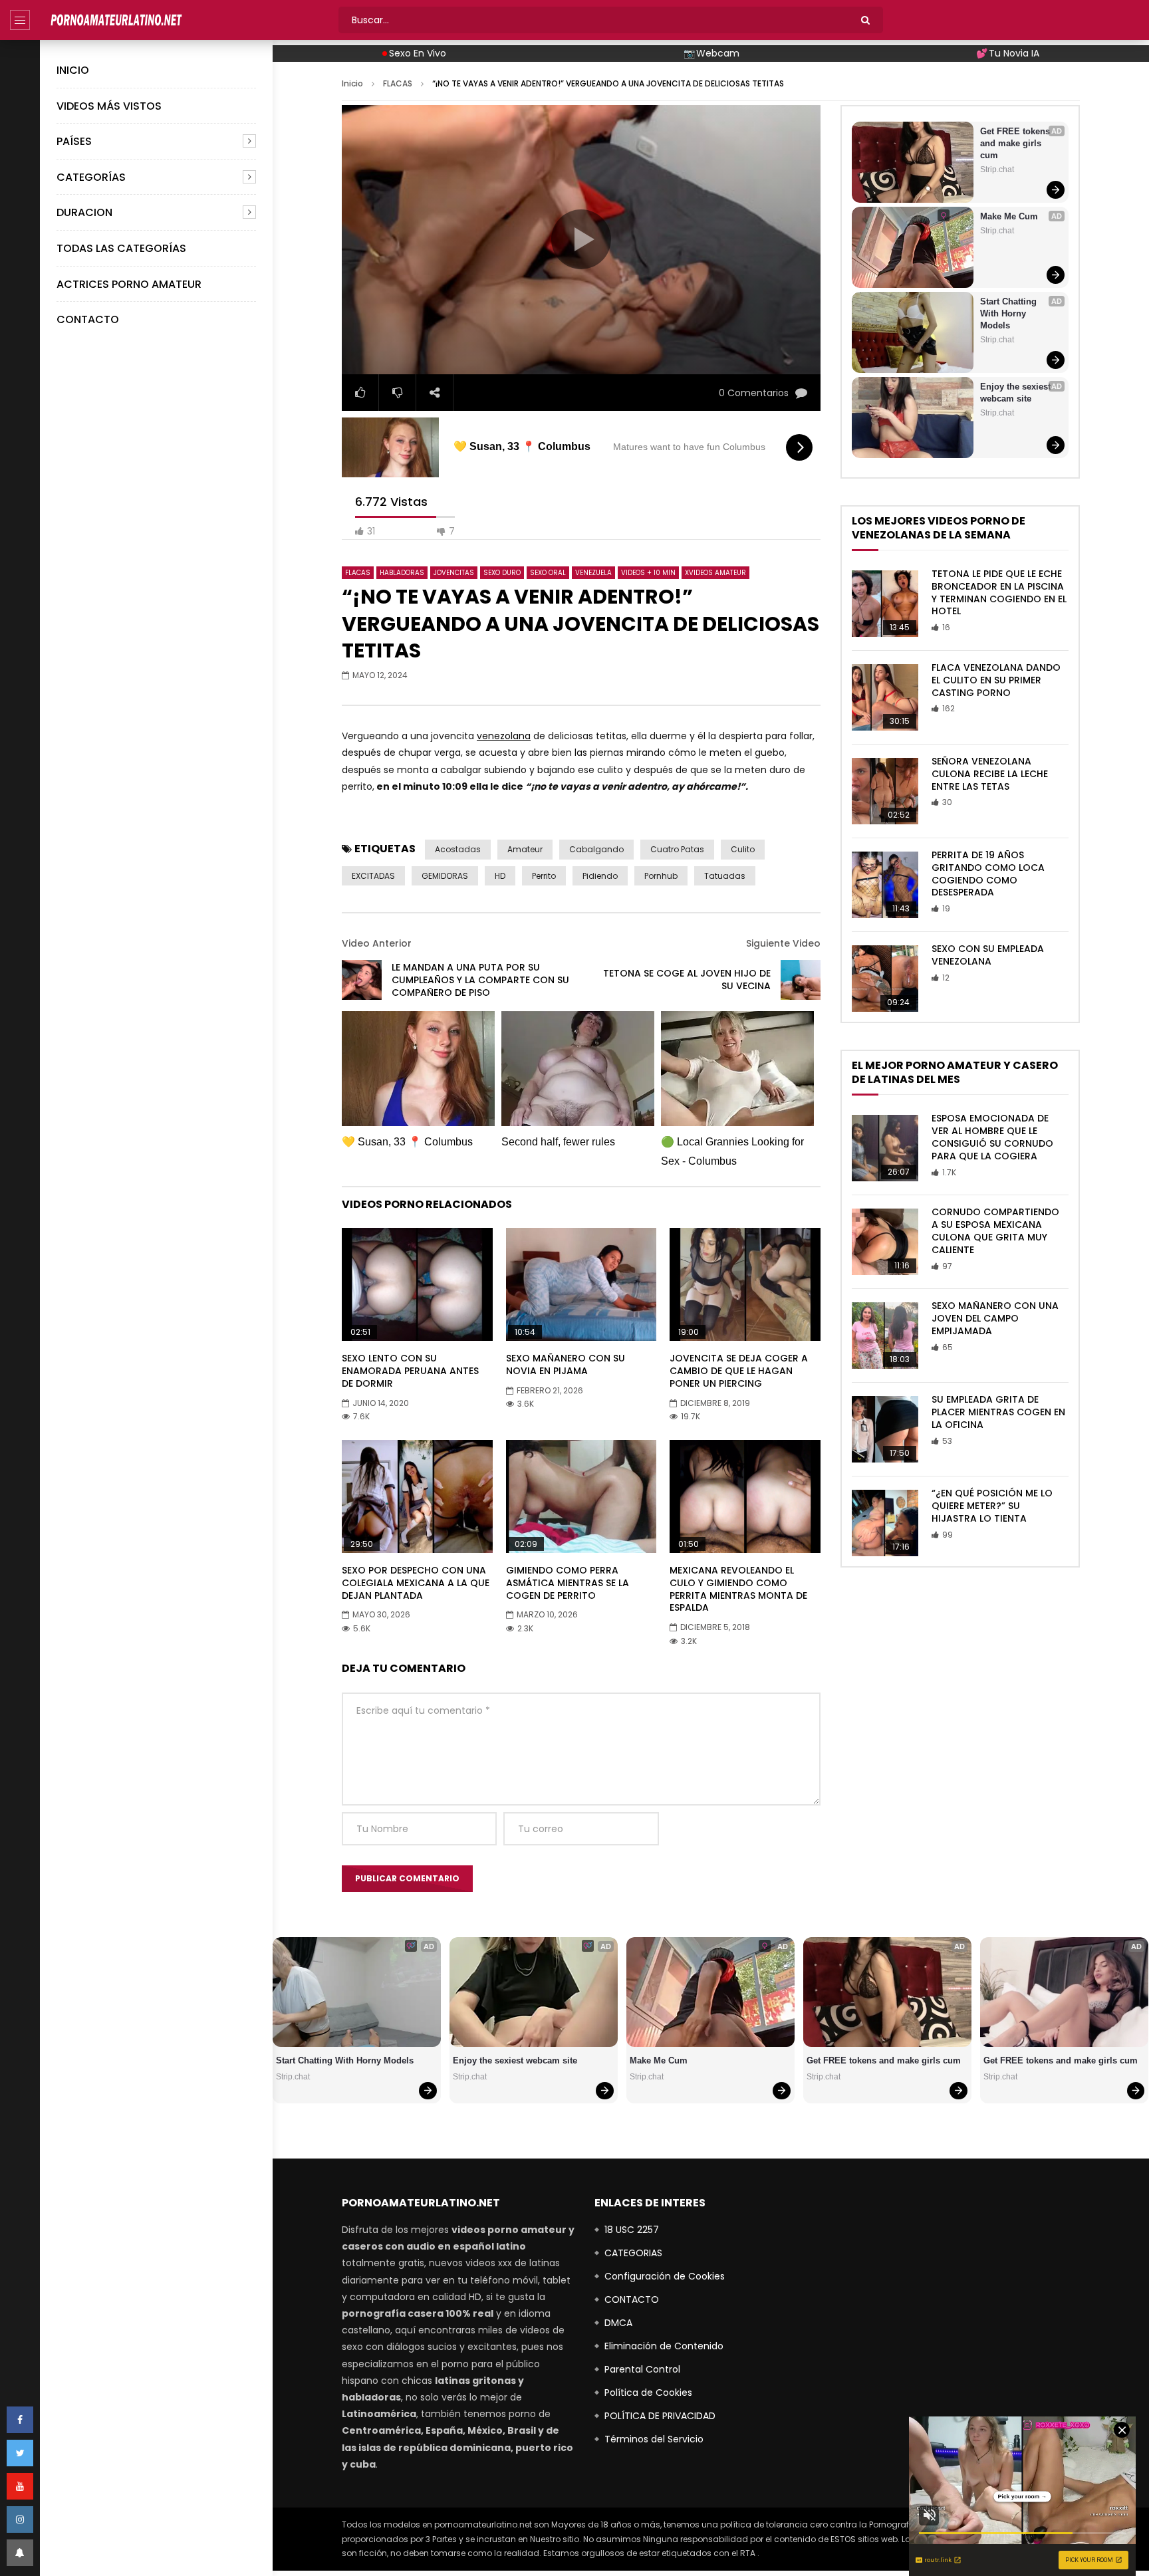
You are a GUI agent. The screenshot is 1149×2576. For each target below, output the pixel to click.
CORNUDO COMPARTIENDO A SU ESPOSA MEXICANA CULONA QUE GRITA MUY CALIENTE (995, 1231)
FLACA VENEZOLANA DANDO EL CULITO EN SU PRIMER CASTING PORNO (996, 680)
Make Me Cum (1009, 216)
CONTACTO (88, 319)
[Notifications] (20, 2553)
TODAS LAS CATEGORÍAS (121, 248)
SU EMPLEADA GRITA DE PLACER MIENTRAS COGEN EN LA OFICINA (998, 1412)
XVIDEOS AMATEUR (715, 573)
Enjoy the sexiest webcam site (1017, 393)
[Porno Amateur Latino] (116, 20)
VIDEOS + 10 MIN (648, 573)
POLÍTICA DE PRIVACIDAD (660, 2416)
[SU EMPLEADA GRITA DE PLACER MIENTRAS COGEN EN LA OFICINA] (885, 1429)
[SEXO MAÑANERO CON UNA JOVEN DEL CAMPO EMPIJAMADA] (885, 1336)
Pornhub (661, 876)
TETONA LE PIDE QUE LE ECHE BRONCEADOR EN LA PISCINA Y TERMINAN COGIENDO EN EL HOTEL (999, 593)
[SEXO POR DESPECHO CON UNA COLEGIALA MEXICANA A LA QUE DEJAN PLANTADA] (417, 1496)
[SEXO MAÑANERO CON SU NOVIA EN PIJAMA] (581, 1284)
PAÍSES (74, 141)
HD (500, 876)
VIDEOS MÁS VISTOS (109, 106)
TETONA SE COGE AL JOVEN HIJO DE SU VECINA (687, 980)
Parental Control (642, 2369)
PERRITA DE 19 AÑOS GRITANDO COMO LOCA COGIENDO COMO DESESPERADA (988, 874)
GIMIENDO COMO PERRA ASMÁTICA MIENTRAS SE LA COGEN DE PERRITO (568, 1583)
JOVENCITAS (454, 573)
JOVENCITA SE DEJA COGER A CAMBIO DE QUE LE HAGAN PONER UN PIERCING (739, 1371)
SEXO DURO (502, 573)
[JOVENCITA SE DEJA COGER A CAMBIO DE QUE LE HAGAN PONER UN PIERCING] (745, 1284)
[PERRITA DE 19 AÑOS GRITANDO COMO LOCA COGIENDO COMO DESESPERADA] (885, 885)
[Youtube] (20, 2486)
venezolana (504, 736)
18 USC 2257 (632, 2230)
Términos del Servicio (654, 2439)
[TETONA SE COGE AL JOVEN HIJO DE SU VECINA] (801, 980)
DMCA (618, 2323)
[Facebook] (20, 2420)
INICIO (73, 70)
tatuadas (725, 876)
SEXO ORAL (548, 573)
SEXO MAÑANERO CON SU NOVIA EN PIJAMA (566, 1364)
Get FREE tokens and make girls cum (1016, 143)
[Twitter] (20, 2453)
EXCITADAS (373, 876)
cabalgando (596, 849)
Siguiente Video (783, 943)
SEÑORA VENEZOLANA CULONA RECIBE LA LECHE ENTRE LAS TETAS (990, 774)
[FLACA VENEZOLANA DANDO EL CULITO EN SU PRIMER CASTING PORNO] (885, 697)
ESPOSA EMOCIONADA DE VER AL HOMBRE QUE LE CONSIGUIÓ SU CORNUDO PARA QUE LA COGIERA (992, 1137)
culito (743, 849)
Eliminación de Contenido (664, 2346)
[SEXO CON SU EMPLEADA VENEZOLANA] (885, 979)
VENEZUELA (593, 573)
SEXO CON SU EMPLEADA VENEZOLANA (988, 955)
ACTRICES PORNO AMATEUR (129, 284)
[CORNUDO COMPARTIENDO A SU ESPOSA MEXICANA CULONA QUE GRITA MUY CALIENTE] (885, 1242)
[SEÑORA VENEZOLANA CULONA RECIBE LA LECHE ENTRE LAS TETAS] (885, 791)
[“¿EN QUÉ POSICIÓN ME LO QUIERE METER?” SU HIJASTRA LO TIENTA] (885, 1523)
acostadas (458, 849)
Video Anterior (377, 943)
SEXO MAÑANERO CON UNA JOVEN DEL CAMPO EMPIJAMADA (995, 1318)
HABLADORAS (402, 573)
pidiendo (600, 876)
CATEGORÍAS (91, 177)
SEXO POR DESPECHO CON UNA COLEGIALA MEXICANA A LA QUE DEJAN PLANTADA (416, 1583)
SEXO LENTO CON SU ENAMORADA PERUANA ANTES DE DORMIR (410, 1371)
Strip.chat (997, 170)
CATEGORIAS (633, 2253)
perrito (544, 876)
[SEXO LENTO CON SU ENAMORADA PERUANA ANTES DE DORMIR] (417, 1284)
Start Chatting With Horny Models (1010, 313)
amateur (525, 849)
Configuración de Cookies (665, 2276)
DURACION (84, 212)
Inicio (352, 83)
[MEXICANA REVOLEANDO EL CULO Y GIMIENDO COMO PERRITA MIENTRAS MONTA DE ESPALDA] (745, 1496)
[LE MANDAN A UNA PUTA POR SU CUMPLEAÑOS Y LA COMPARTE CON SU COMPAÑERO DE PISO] (362, 980)
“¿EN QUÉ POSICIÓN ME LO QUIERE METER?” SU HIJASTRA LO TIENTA (992, 1506)
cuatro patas (677, 849)
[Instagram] (20, 2519)
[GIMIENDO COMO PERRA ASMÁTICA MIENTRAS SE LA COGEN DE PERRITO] (581, 1496)
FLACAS (398, 83)
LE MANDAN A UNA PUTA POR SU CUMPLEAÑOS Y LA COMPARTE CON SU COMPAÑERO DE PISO (480, 980)
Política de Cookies (648, 2393)
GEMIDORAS (445, 876)
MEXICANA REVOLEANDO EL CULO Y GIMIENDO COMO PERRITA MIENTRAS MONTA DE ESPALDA (738, 1589)
